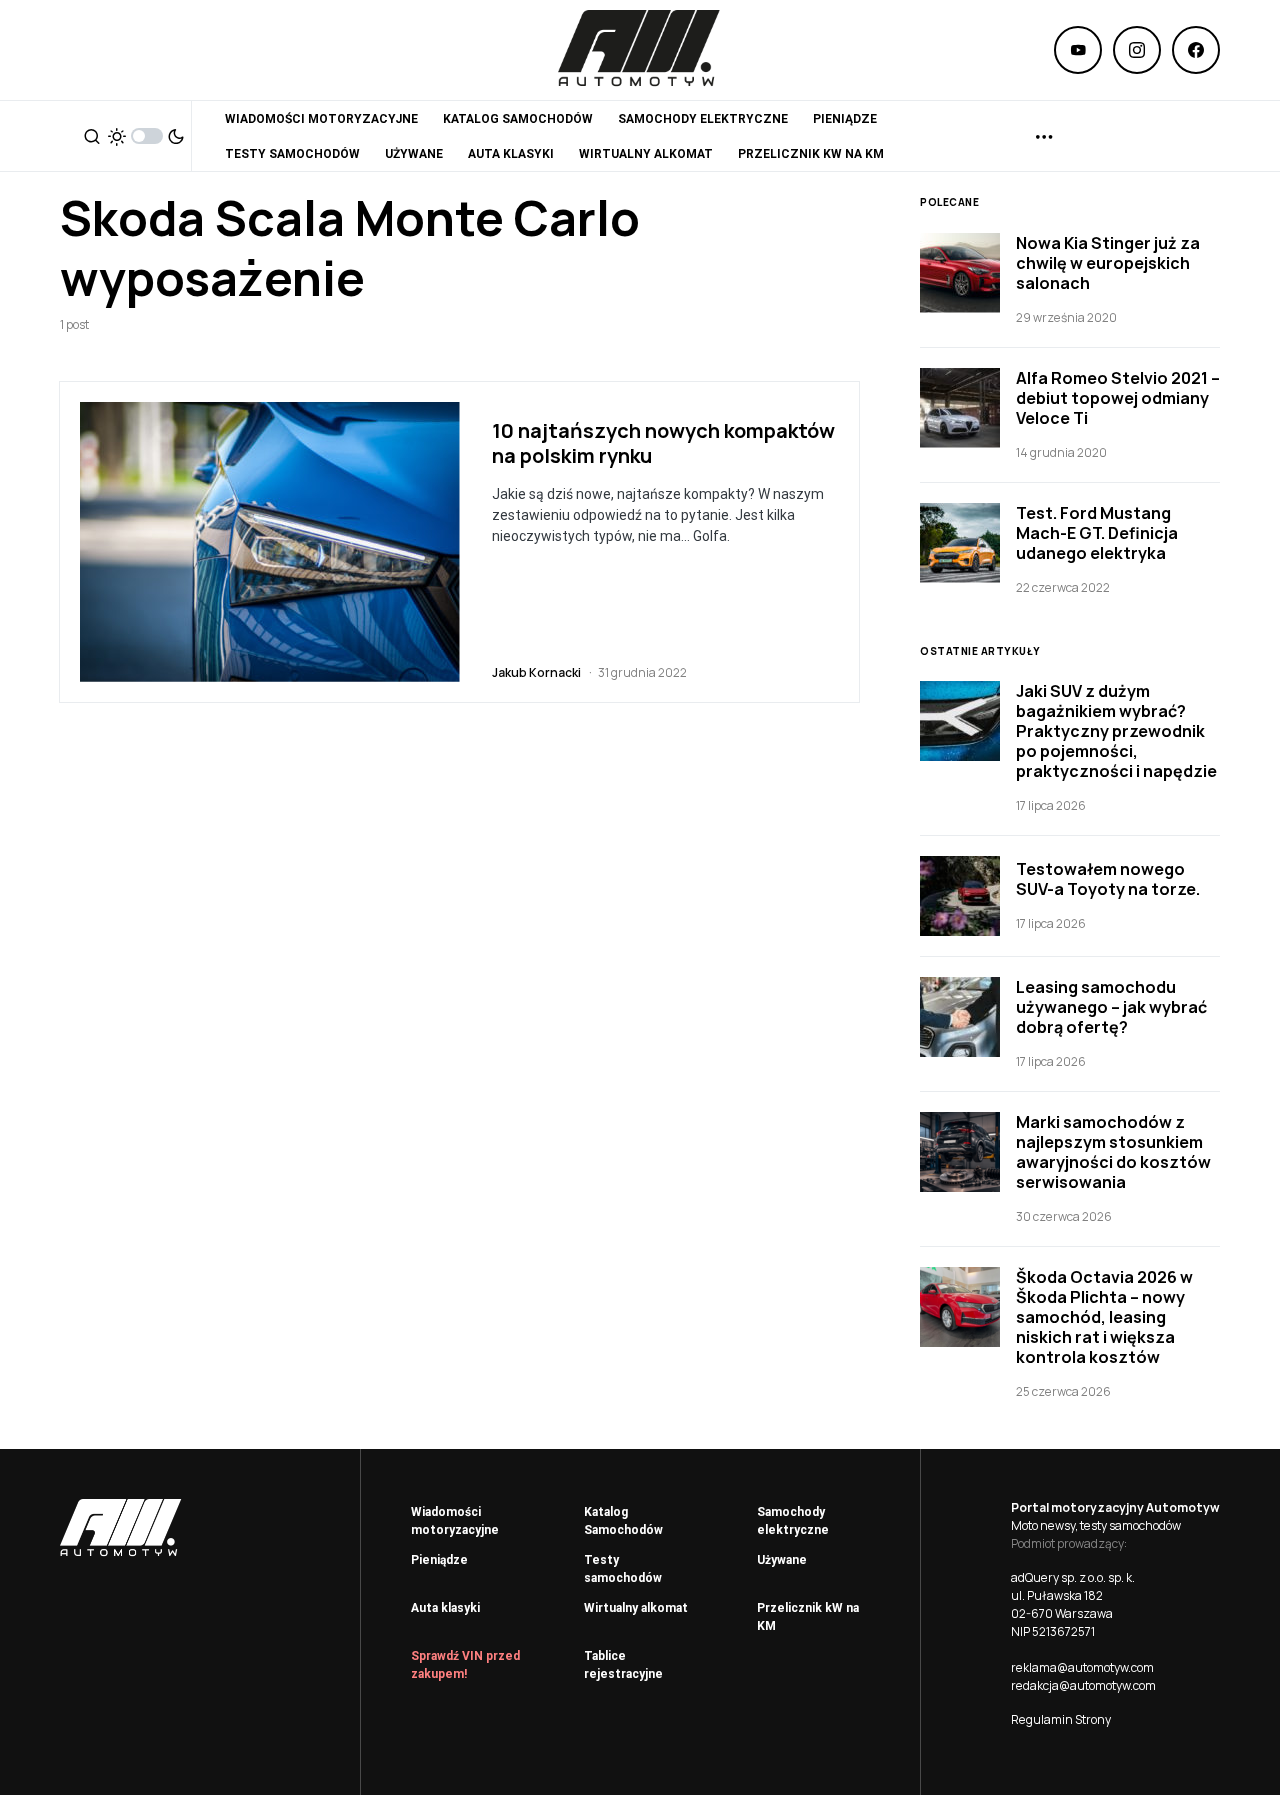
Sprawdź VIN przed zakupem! (465, 1665)
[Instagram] (1137, 50)
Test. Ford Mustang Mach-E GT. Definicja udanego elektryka (1097, 533)
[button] (92, 136)
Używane (782, 1560)
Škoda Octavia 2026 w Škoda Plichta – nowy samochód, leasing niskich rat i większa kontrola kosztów (1104, 1317)
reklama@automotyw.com (1082, 1667)
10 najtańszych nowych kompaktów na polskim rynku (663, 443)
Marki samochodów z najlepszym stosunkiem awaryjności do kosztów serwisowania (1113, 1152)
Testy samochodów (623, 1569)
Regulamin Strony (1061, 1719)
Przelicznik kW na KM (808, 1617)
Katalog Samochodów (623, 1521)
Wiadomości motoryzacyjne (455, 1521)
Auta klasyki (445, 1608)
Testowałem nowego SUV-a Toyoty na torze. (1108, 879)
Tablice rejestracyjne (623, 1665)
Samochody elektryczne (793, 1521)
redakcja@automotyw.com (1083, 1685)
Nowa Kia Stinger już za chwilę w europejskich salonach (1108, 263)
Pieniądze (439, 1560)
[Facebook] (1196, 50)
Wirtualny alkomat (636, 1608)
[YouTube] (1078, 50)
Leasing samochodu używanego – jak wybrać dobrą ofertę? (1111, 1007)
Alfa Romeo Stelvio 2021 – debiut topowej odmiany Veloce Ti (1118, 398)
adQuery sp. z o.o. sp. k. (1073, 1577)
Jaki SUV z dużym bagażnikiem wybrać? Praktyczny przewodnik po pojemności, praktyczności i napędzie (1116, 731)
